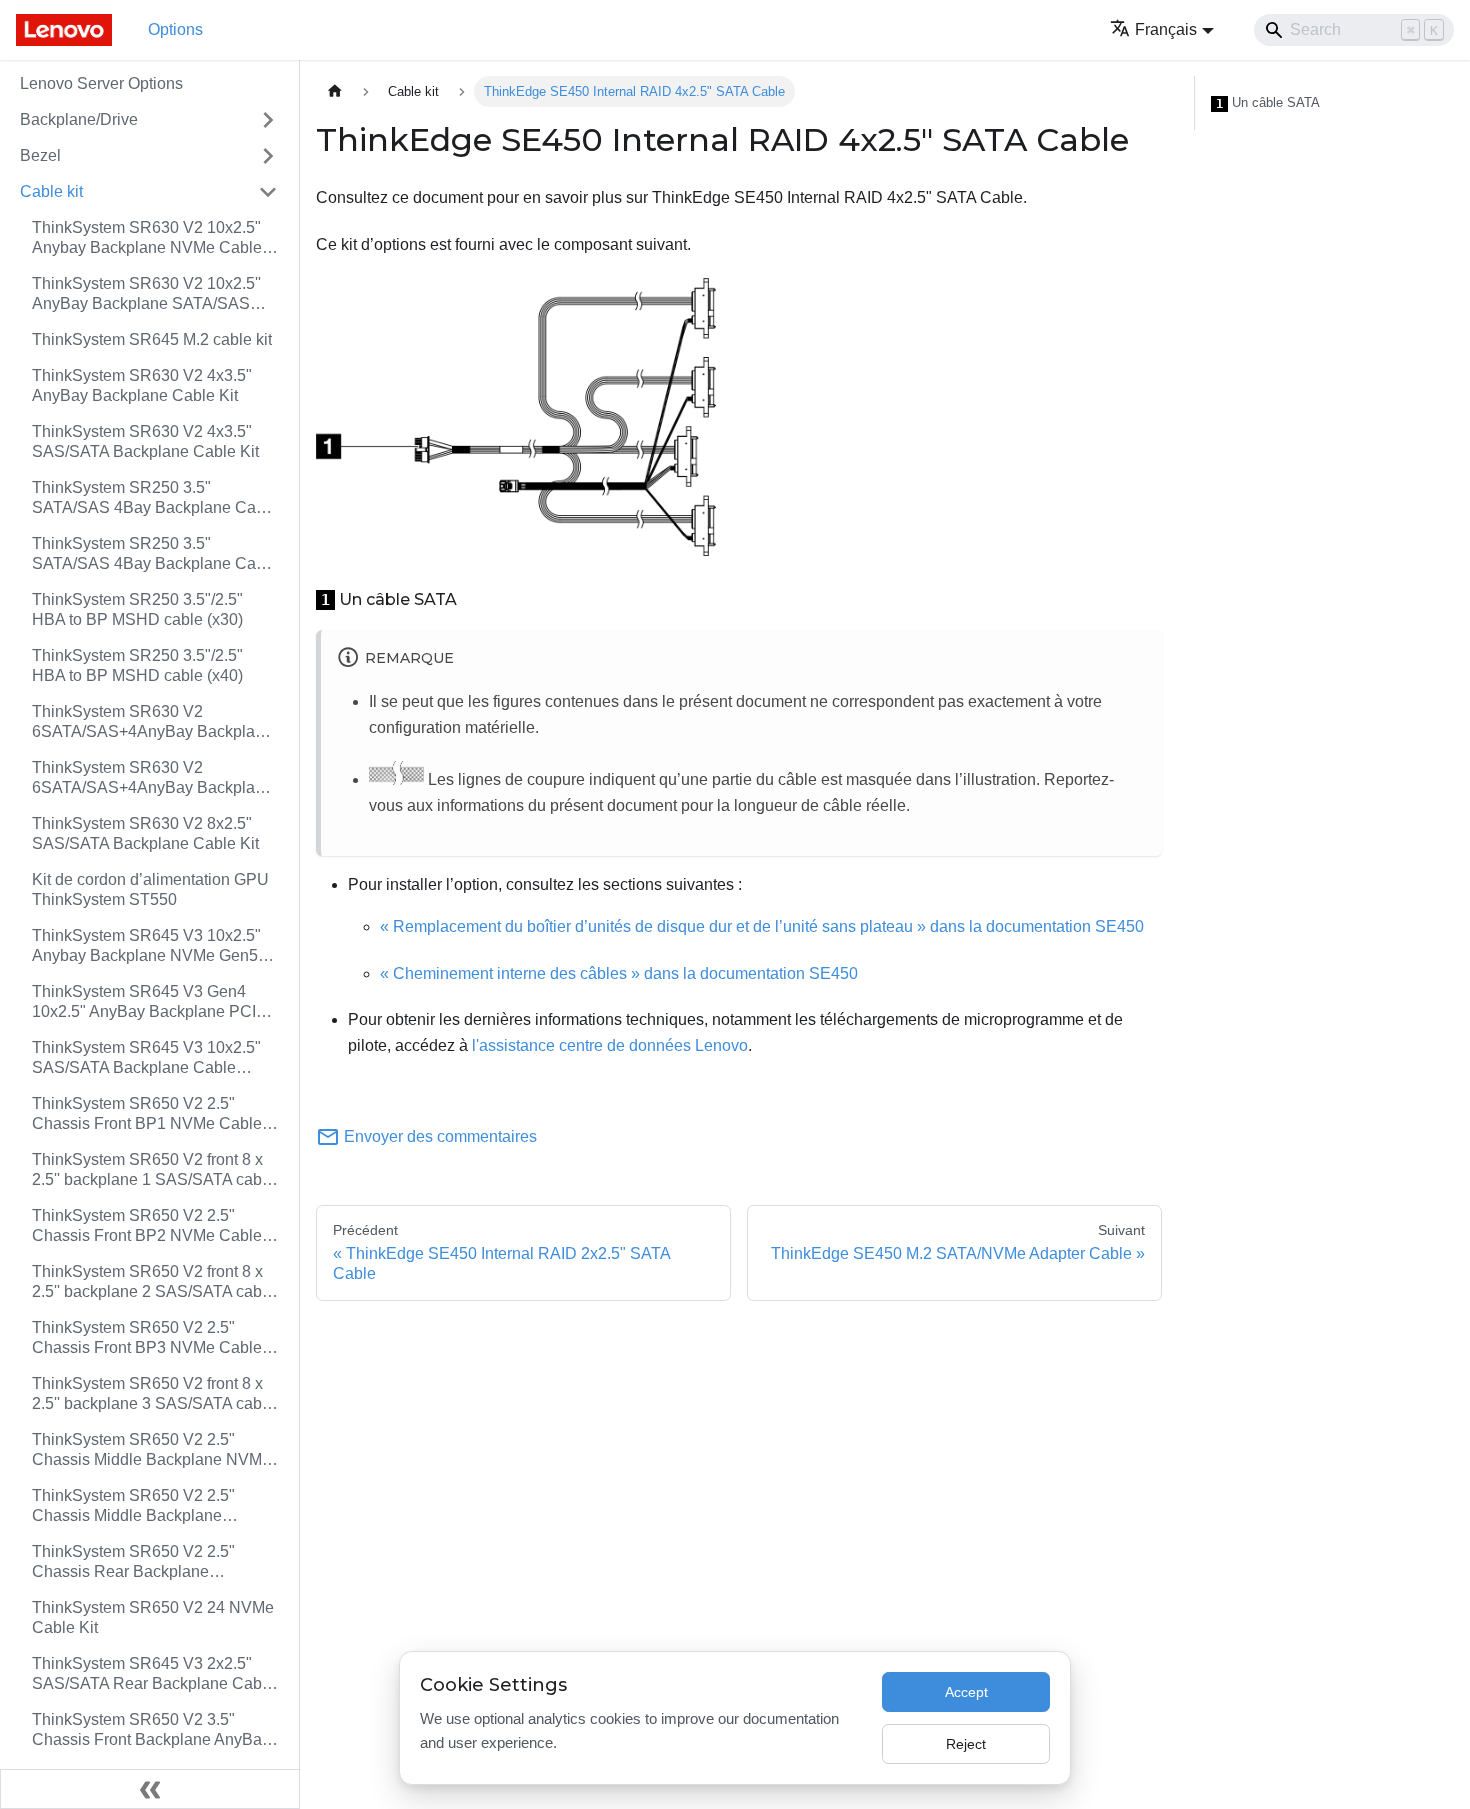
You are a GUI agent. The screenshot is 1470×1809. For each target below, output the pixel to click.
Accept (966, 1692)
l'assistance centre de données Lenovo (610, 1045)
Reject (966, 1744)
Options (175, 29)
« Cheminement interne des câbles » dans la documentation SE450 (619, 973)
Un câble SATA (1268, 103)
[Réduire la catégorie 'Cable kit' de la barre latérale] (268, 192)
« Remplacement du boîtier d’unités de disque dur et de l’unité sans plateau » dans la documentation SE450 (762, 926)
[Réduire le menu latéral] (150, 1789)
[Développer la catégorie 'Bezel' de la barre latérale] (268, 156)
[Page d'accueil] (335, 91)
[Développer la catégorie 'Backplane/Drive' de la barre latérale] (268, 120)
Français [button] (1166, 29)
